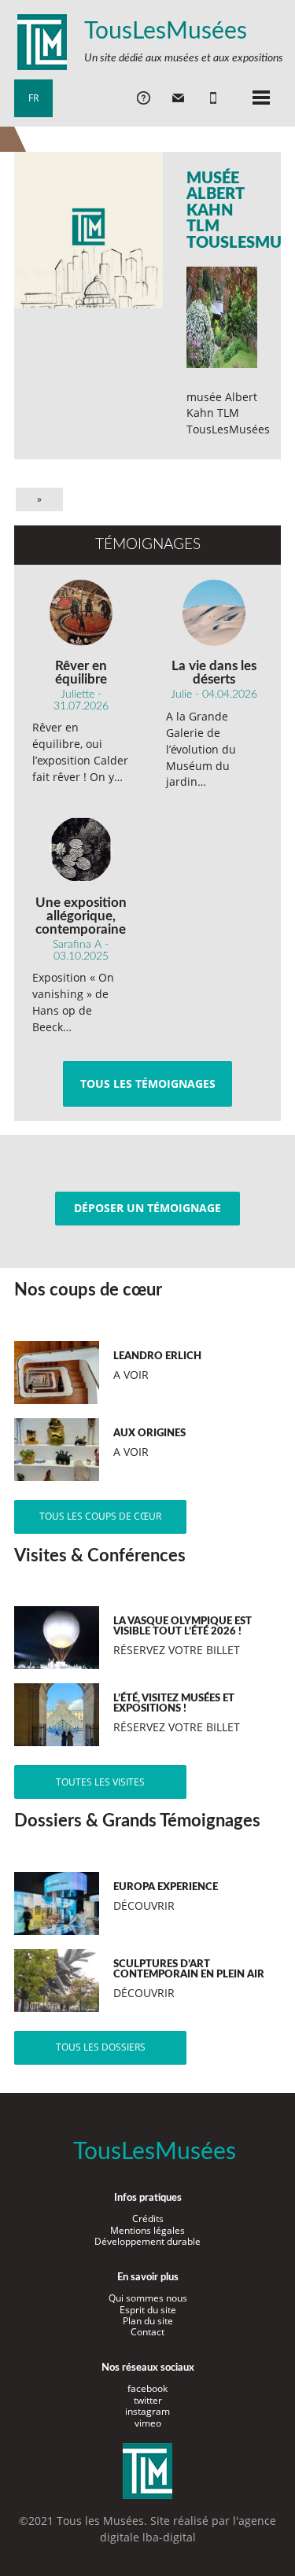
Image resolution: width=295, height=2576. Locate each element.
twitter (148, 2400)
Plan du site (148, 2321)
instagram (147, 2411)
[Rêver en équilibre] (81, 613)
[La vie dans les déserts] (214, 613)
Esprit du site (148, 2310)
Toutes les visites (100, 1782)
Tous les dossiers (101, 2047)
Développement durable (147, 2241)
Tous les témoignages (148, 1083)
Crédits (148, 2219)
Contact (147, 2332)
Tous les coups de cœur (100, 1516)
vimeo (148, 2423)
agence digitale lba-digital (188, 2529)
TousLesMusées (166, 31)
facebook (147, 2388)
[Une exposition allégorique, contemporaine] (81, 849)
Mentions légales (147, 2230)
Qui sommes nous (148, 2298)
